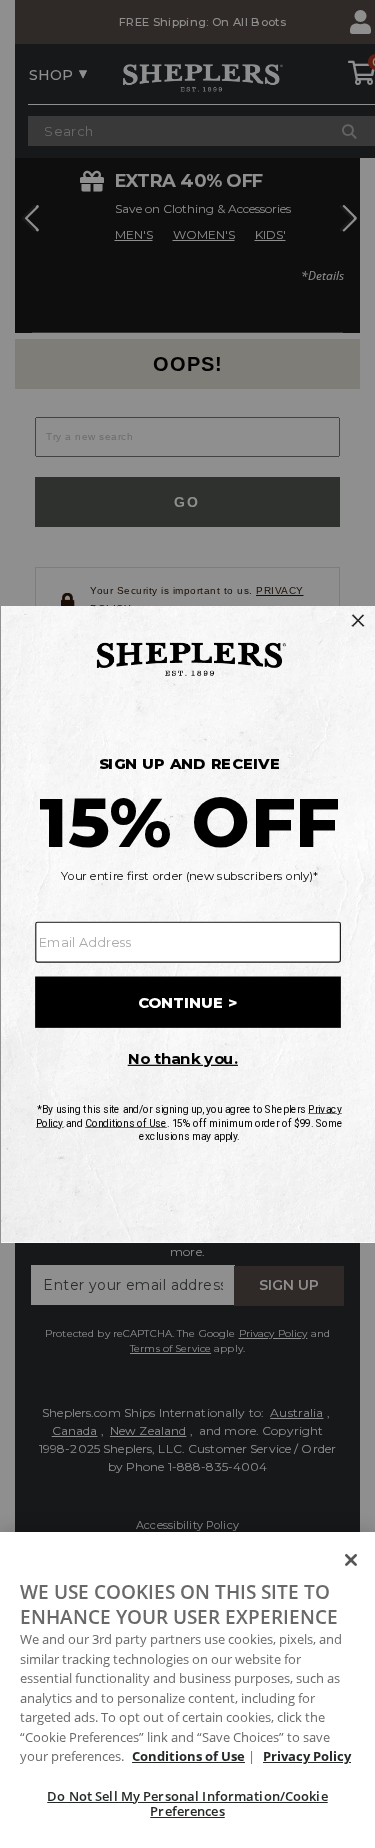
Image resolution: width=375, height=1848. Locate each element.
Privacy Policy (307, 1756)
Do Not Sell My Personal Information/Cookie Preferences (187, 1804)
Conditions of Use (188, 1756)
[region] (187, 1690)
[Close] (351, 1560)
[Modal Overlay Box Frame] (187, 924)
